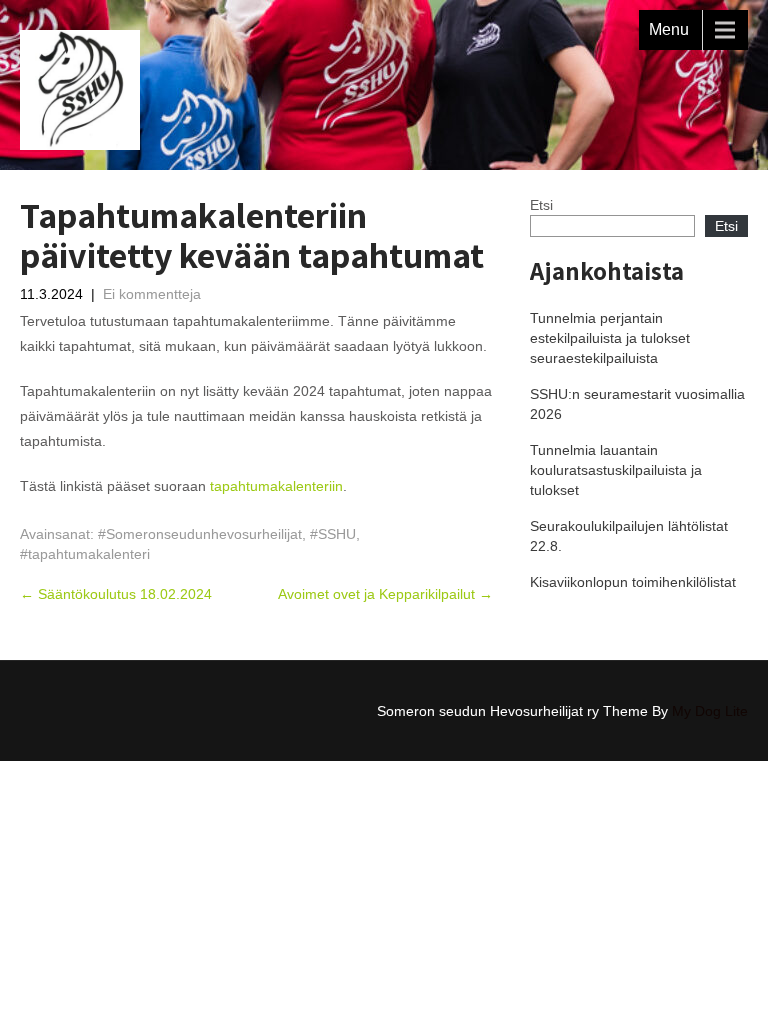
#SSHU (333, 534)
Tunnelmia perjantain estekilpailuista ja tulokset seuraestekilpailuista (610, 338)
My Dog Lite (710, 711)
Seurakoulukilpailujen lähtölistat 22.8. (629, 536)
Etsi (541, 205)
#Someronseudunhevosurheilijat (200, 534)
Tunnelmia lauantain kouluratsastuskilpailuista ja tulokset (616, 470)
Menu (669, 29)
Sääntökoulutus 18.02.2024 (116, 594)
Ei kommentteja (152, 294)
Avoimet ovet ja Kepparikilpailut (385, 594)
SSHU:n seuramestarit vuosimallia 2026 (637, 404)
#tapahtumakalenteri (85, 554)
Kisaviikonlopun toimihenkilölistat (633, 582)
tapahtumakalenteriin (276, 486)
